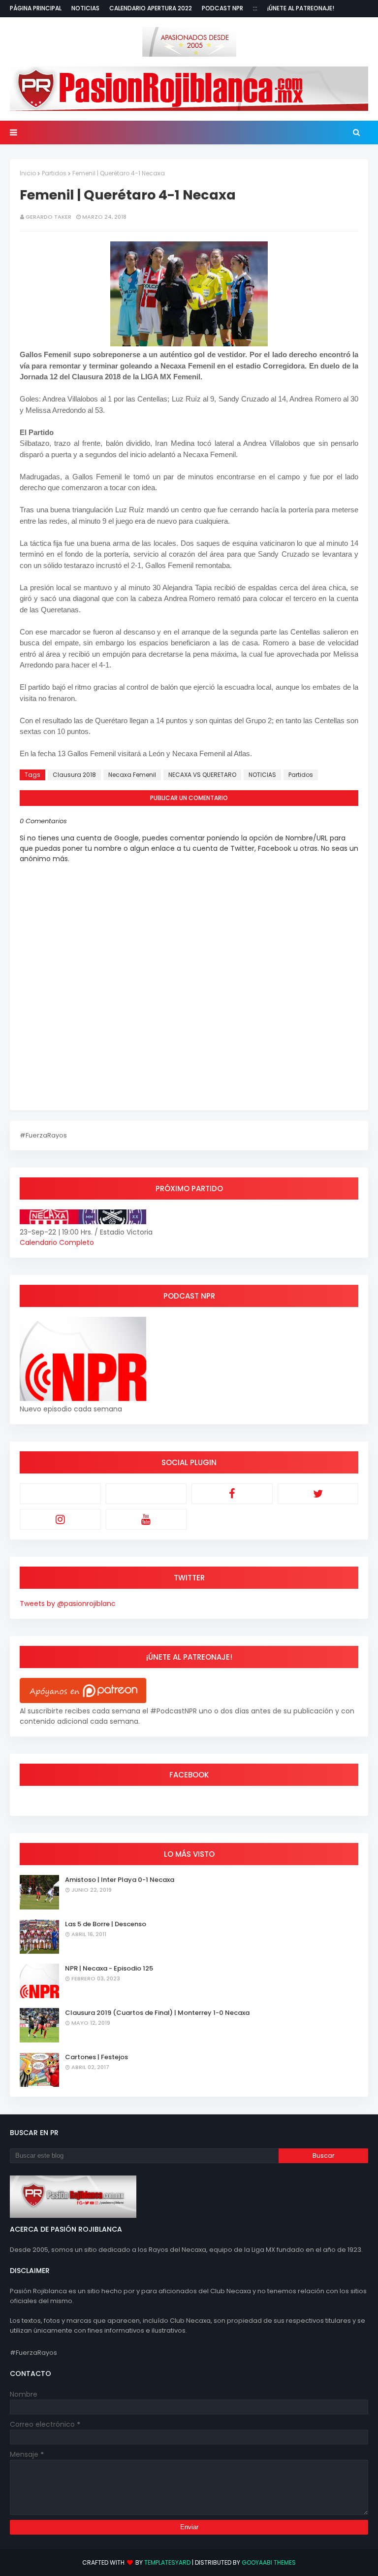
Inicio (28, 173)
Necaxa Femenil (132, 775)
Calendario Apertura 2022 (151, 8)
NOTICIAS (262, 775)
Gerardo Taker (48, 217)
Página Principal (36, 8)
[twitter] (318, 1494)
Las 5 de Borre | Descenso (106, 1924)
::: (255, 8)
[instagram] (60, 1519)
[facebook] (232, 1494)
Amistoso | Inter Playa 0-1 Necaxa (120, 1880)
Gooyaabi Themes (269, 2562)
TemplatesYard (167, 2562)
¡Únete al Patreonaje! (301, 8)
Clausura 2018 (74, 775)
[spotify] (146, 1494)
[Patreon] (60, 1494)
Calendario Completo (57, 1242)
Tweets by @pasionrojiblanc (68, 1604)
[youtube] (146, 1519)
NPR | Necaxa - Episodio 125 (109, 1968)
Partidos (54, 173)
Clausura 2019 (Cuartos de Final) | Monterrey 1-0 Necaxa (157, 2013)
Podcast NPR (222, 8)
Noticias (85, 8)
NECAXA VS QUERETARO (202, 775)
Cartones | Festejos (96, 2057)
